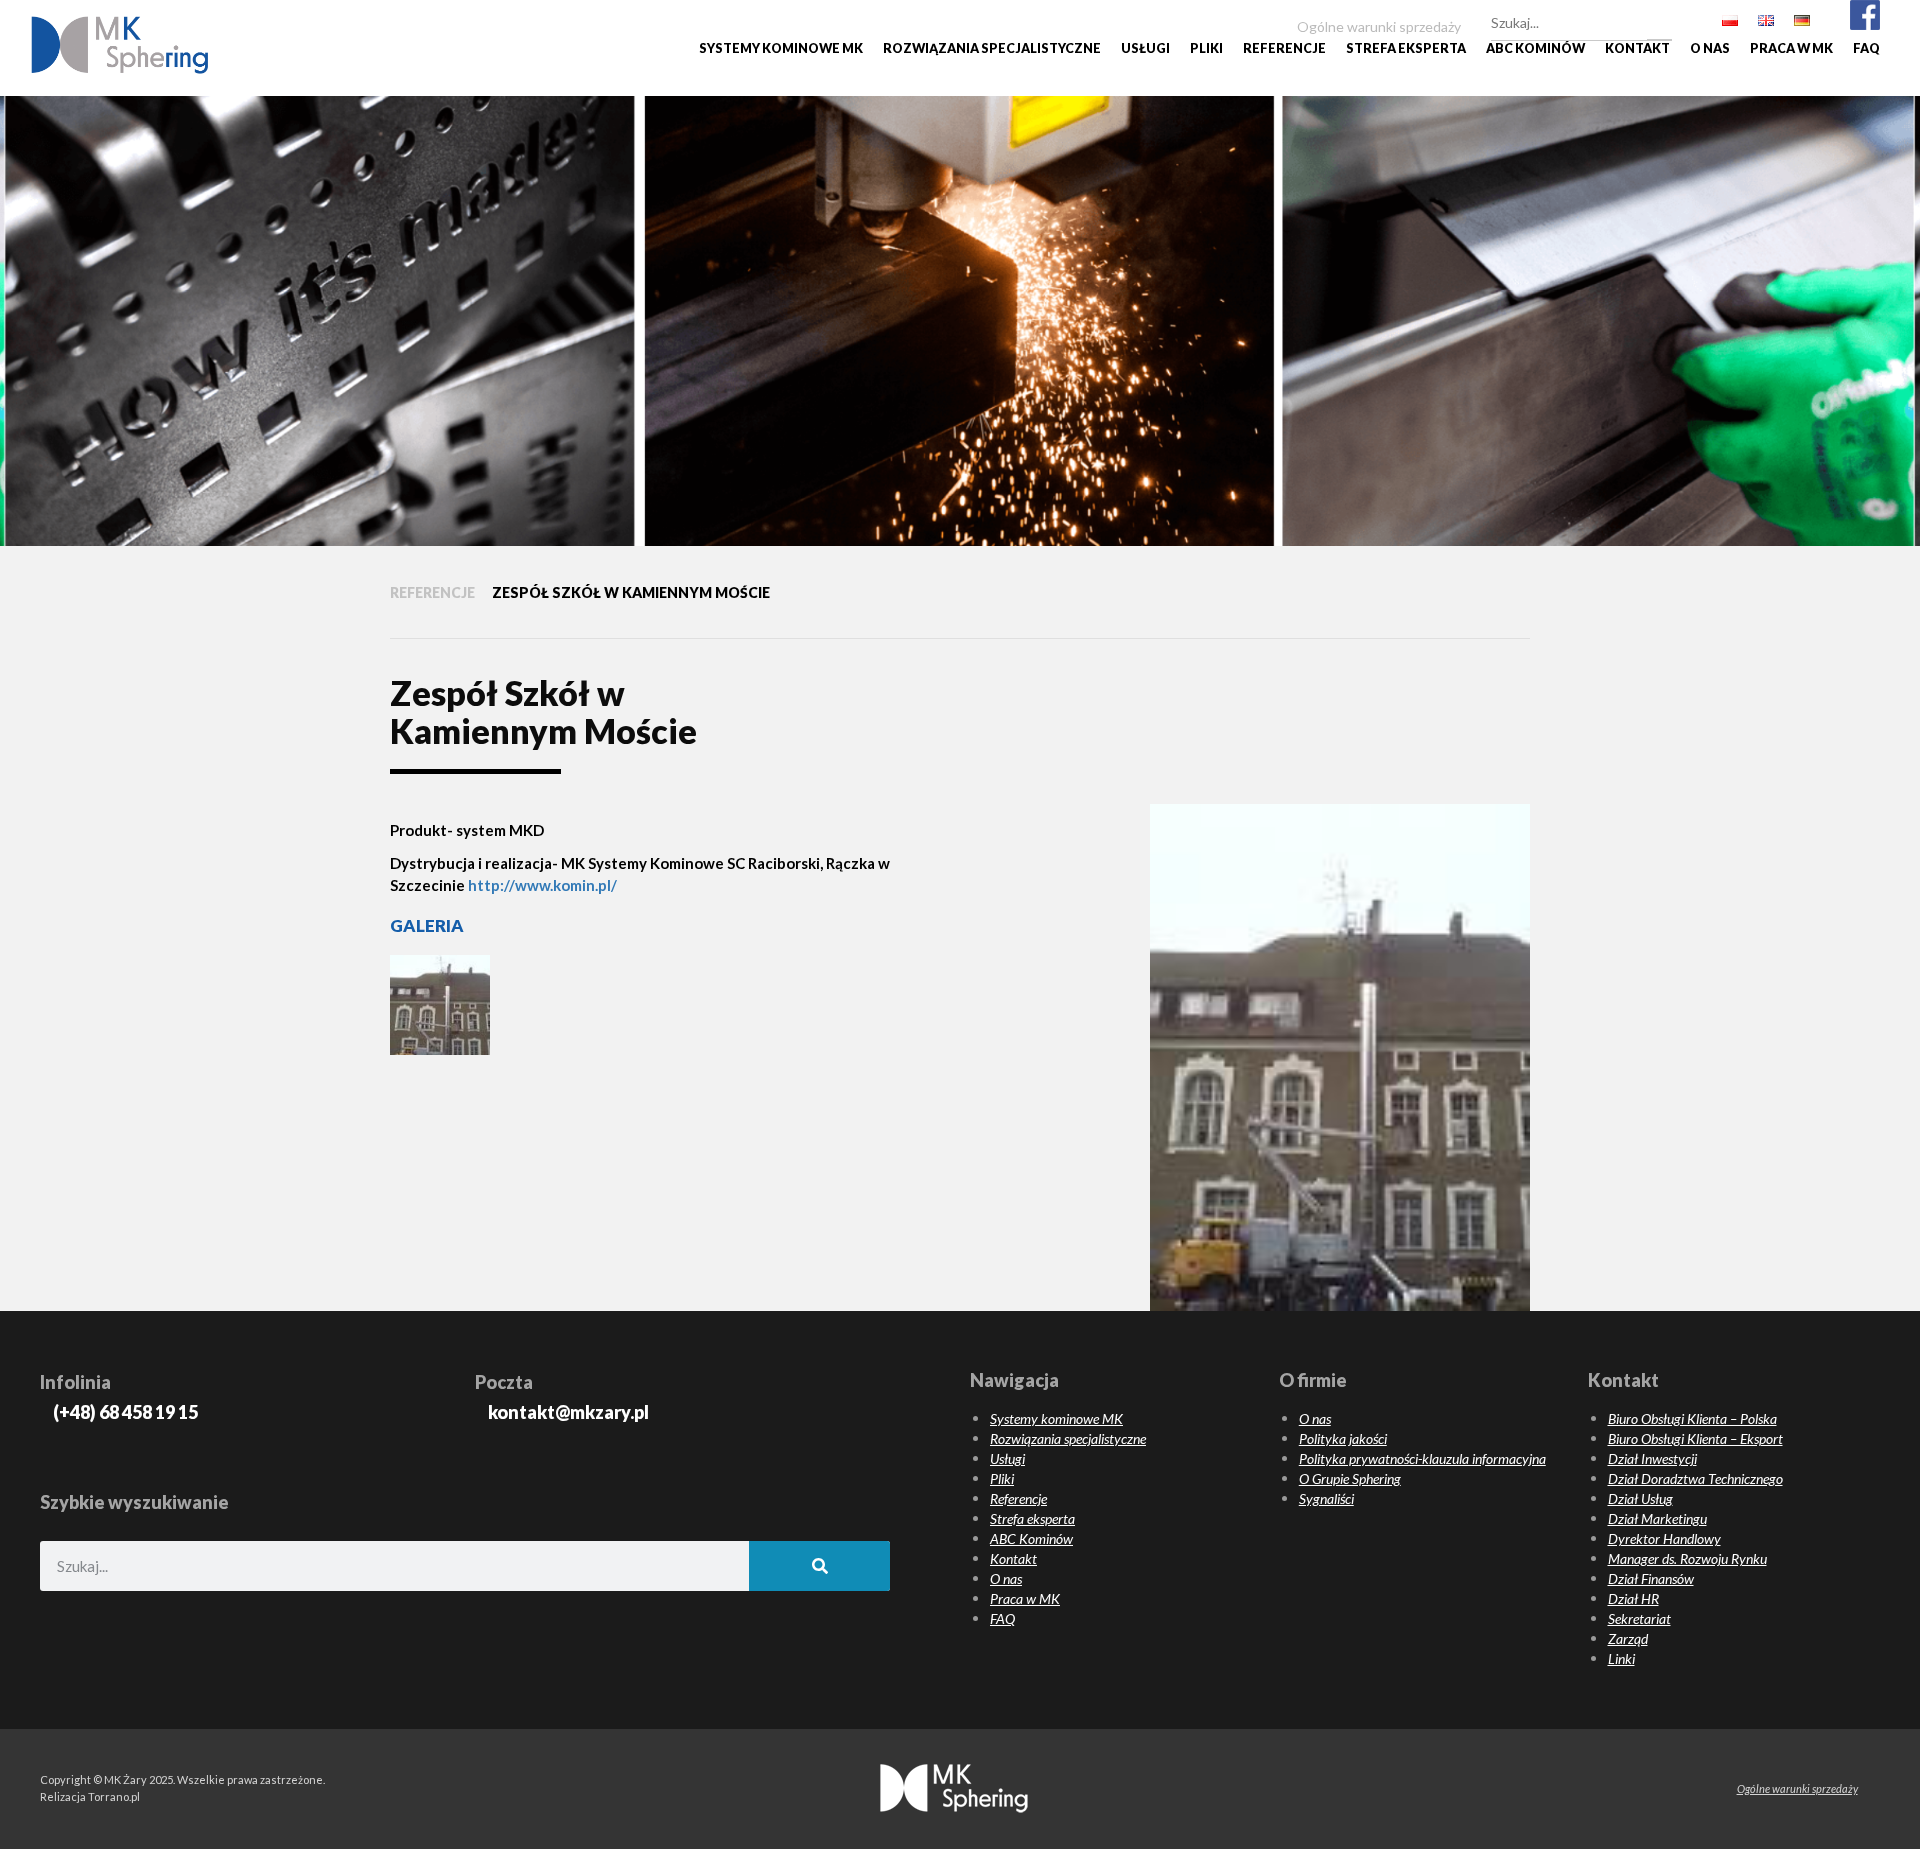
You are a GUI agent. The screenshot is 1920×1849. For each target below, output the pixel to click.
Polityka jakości (1343, 1438)
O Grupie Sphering (1350, 1478)
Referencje (1284, 48)
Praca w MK (1791, 48)
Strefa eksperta (1406, 48)
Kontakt (1637, 48)
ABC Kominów (1535, 48)
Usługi (1145, 48)
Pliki (1206, 48)
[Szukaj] (1659, 20)
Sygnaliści (1326, 1498)
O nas (1710, 48)
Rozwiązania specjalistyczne (992, 48)
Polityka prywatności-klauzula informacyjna (1422, 1458)
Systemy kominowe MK (781, 48)
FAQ (1866, 48)
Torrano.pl (114, 1796)
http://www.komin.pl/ (542, 885)
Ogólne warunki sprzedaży (1797, 1788)
